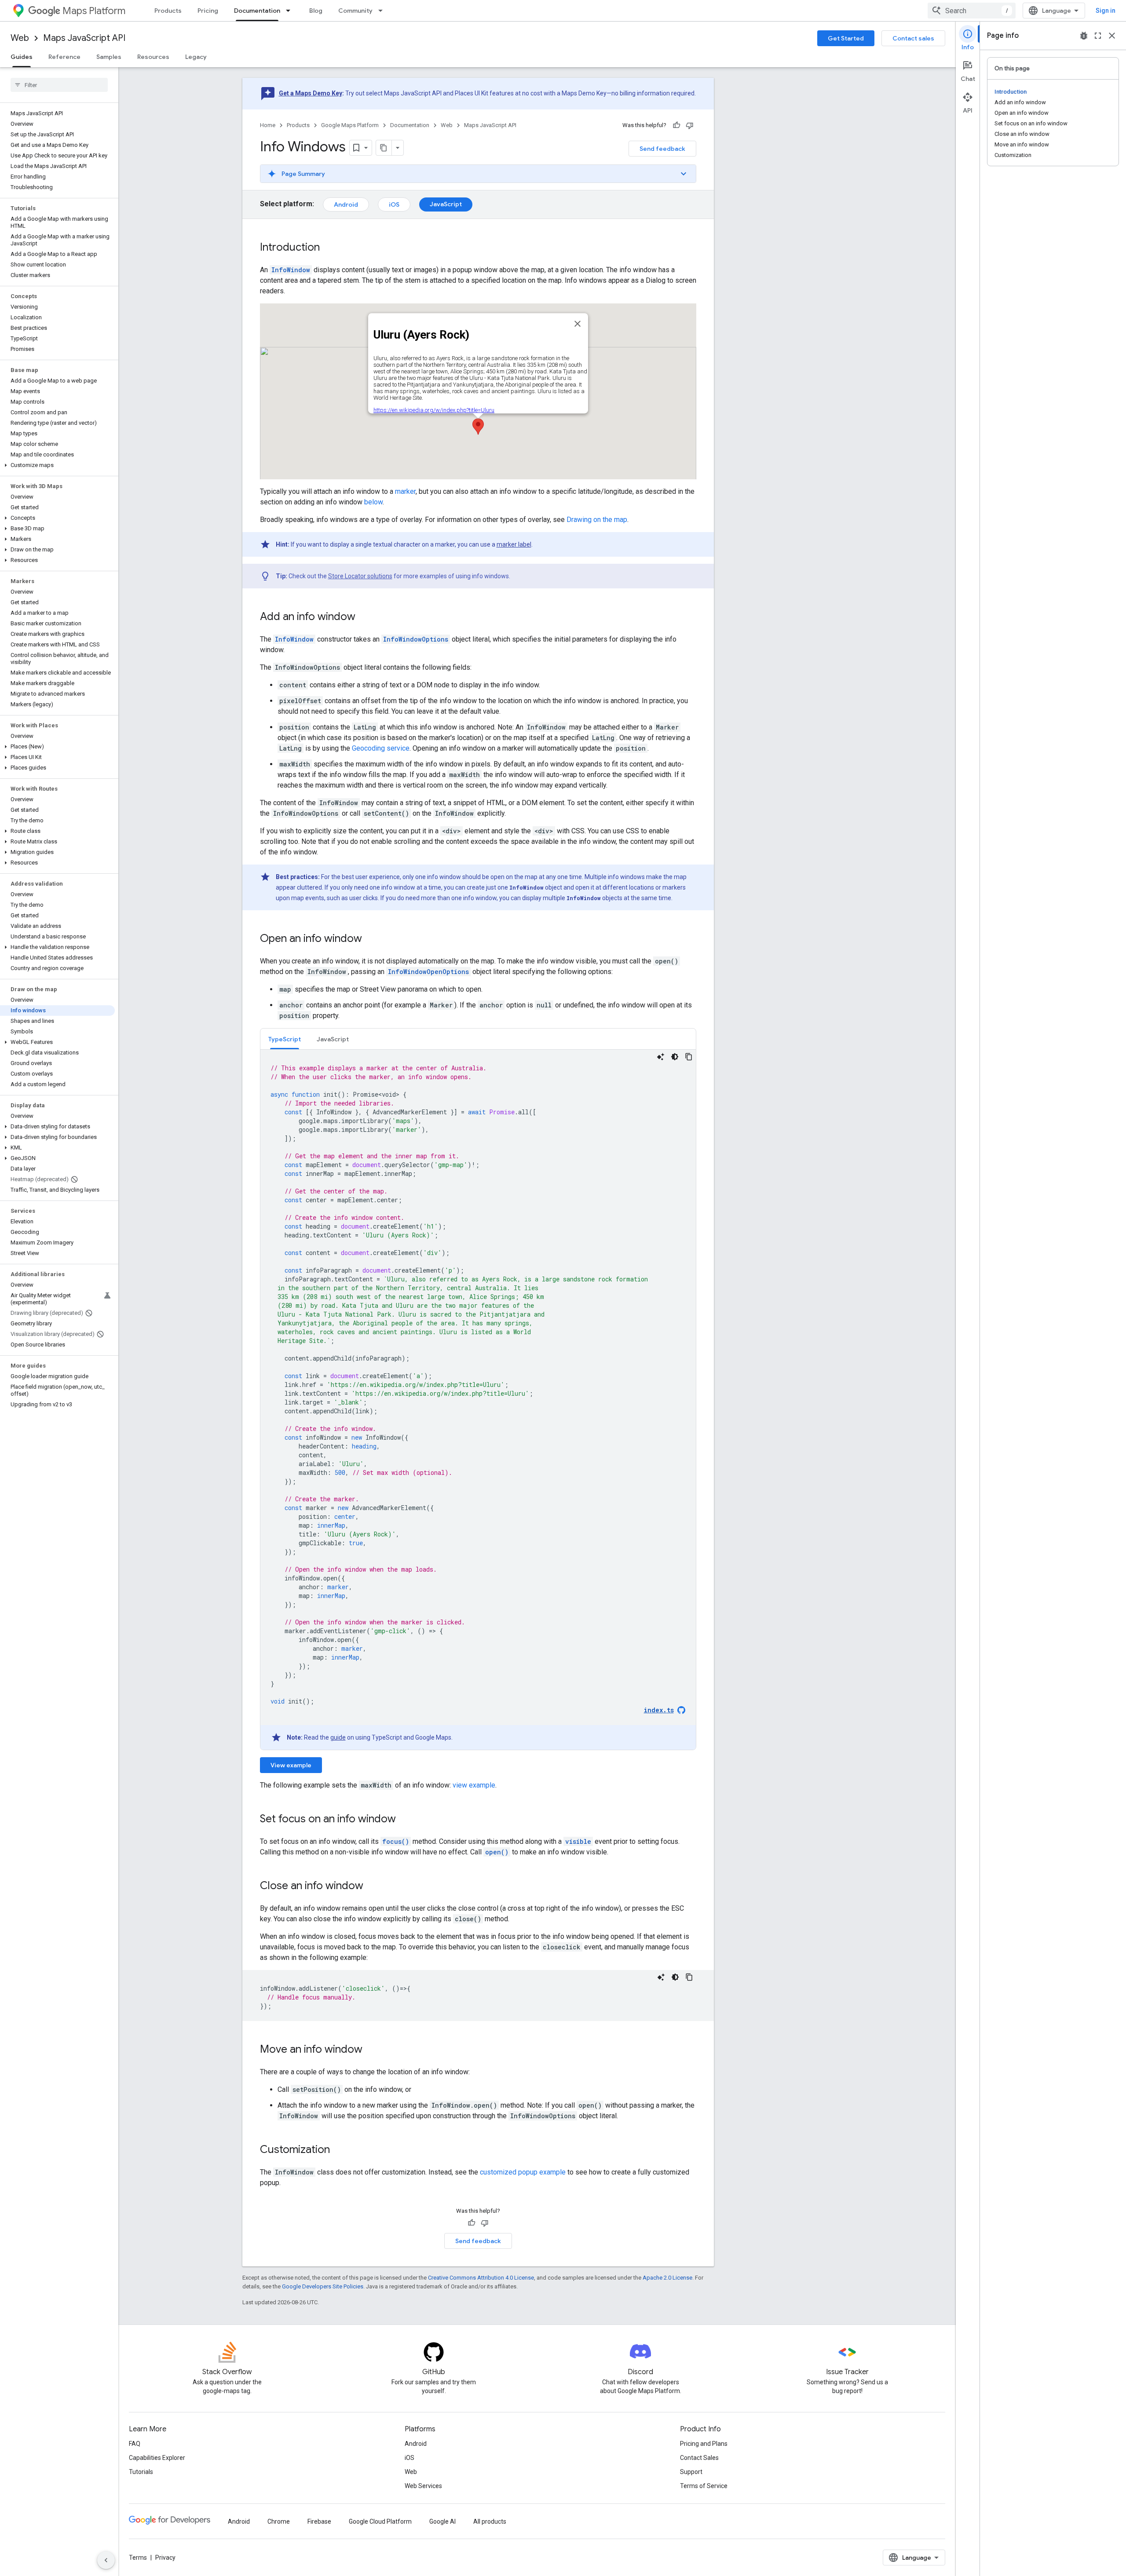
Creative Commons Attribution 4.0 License (481, 2278)
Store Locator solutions (360, 576)
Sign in (1106, 11)
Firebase (319, 2521)
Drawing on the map (597, 520)
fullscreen (1098, 36)
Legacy (196, 57)
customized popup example (523, 2172)
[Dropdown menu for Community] (383, 11)
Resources (153, 57)
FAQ (135, 2444)
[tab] (285, 1039)
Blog (316, 11)
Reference (64, 57)
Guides (22, 57)
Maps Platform (94, 11)
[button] (57, 465)
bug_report (1084, 36)
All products (490, 2521)
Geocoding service (381, 748)
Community (355, 11)
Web (20, 38)
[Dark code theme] (675, 1057)
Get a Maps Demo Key (311, 93)
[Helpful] (676, 125)
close (1112, 36)
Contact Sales (699, 2458)
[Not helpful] (690, 125)
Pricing (208, 11)
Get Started (846, 38)
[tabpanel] (478, 1400)
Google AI (442, 2521)
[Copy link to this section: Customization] (339, 2150)
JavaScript (446, 204)
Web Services (423, 2486)
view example (474, 1785)
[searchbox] (59, 85)
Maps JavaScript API (84, 38)
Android (346, 204)
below (373, 502)
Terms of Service (704, 2486)
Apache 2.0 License (667, 2278)
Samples (109, 57)
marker (405, 491)
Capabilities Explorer (157, 2458)
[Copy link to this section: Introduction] (329, 248)
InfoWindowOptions (416, 639)
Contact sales (913, 38)
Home (268, 125)
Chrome (279, 2521)
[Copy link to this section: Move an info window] (371, 2050)
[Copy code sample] (689, 1057)
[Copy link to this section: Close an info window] (372, 1886)
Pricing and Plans (704, 2444)
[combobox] (972, 11)
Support (691, 2472)
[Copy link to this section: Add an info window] (364, 617)
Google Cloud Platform (380, 2521)
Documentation (257, 11)
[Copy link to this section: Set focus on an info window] (405, 1820)
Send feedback (662, 149)
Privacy (165, 2558)
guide (338, 1737)
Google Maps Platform (350, 125)
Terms (138, 2558)
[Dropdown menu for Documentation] (291, 11)
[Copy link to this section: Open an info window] (371, 939)
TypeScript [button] (285, 1039)
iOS (394, 204)
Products (168, 11)
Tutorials (141, 2472)
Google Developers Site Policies (323, 2286)
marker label (514, 544)
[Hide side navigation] (106, 2560)
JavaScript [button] (333, 1039)
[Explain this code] (661, 1057)
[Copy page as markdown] (384, 148)
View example (291, 1765)
